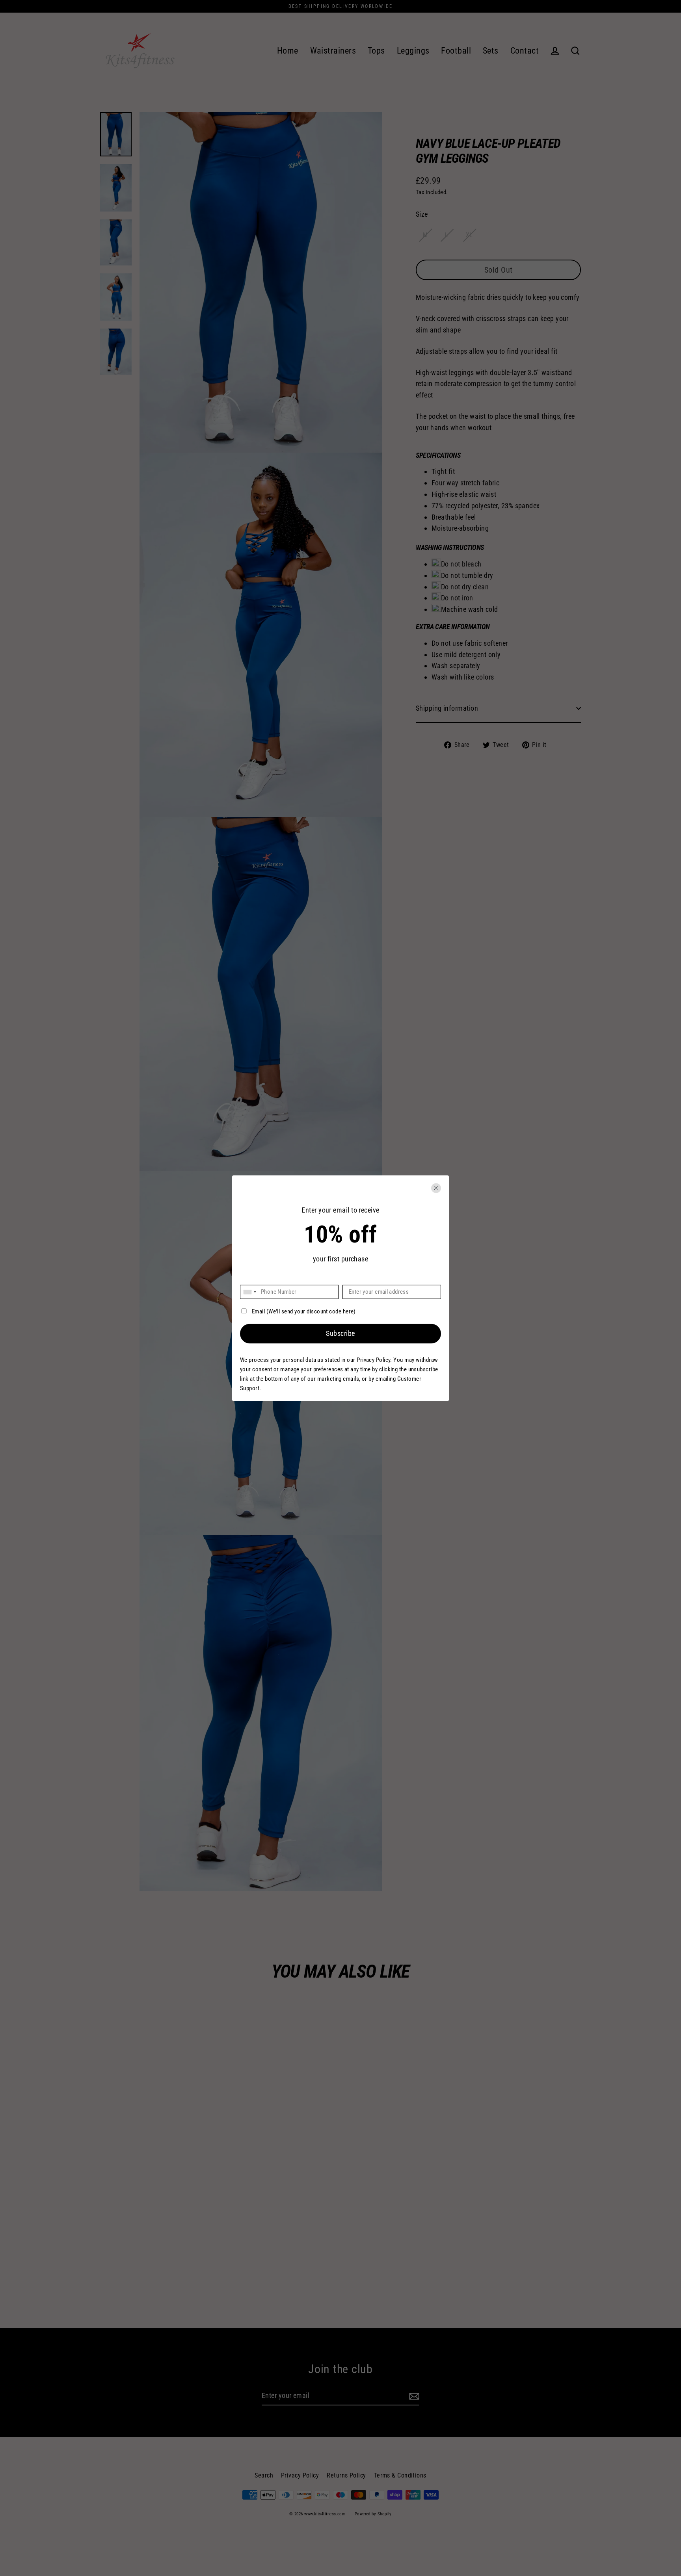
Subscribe (340, 1334)
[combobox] (249, 1292)
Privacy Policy (373, 1360)
